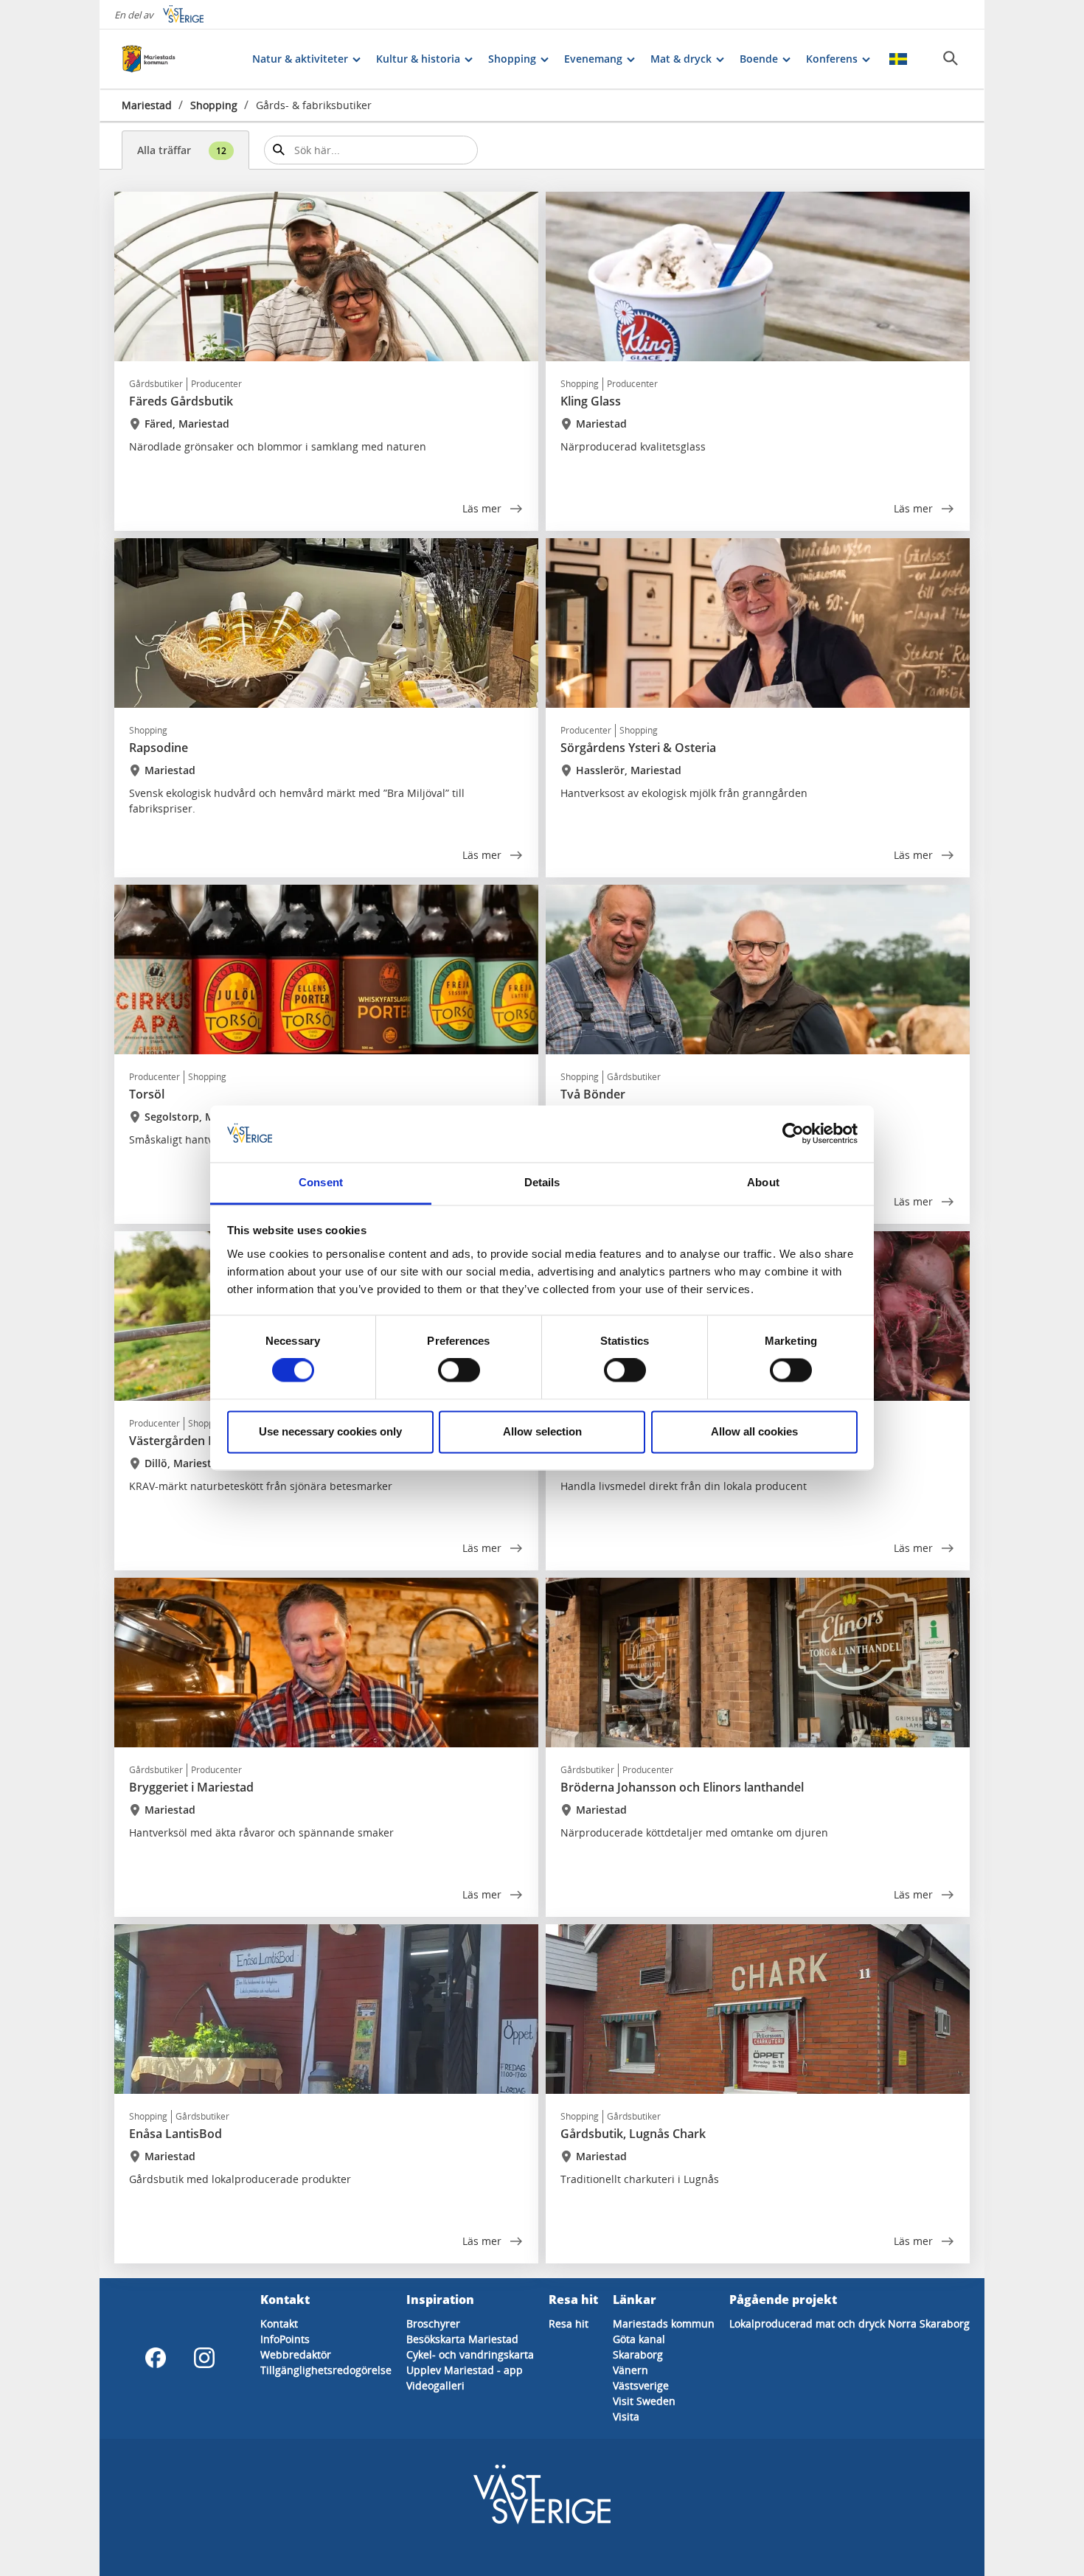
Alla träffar (182, 150)
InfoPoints (285, 2339)
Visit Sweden (644, 2401)
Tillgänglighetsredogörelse (326, 2370)
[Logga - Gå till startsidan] (173, 59)
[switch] (459, 1371)
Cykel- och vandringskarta (470, 2354)
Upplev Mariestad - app (465, 2370)
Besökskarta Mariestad (462, 2339)
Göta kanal (639, 2339)
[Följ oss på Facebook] (156, 2358)
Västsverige (641, 2385)
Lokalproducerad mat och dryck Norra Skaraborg (850, 2323)
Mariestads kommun (664, 2323)
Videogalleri (435, 2385)
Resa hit (569, 2323)
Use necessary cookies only (330, 1431)
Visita (626, 2416)
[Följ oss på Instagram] (204, 2358)
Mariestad (147, 105)
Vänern (630, 2370)
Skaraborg (638, 2354)
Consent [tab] (321, 1182)
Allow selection (542, 1431)
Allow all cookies (754, 1431)
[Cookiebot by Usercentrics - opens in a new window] (793, 1134)
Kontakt (279, 2323)
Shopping (214, 105)
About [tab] (763, 1182)
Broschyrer (433, 2323)
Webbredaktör (296, 2354)
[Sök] (951, 58)
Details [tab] (542, 1182)
